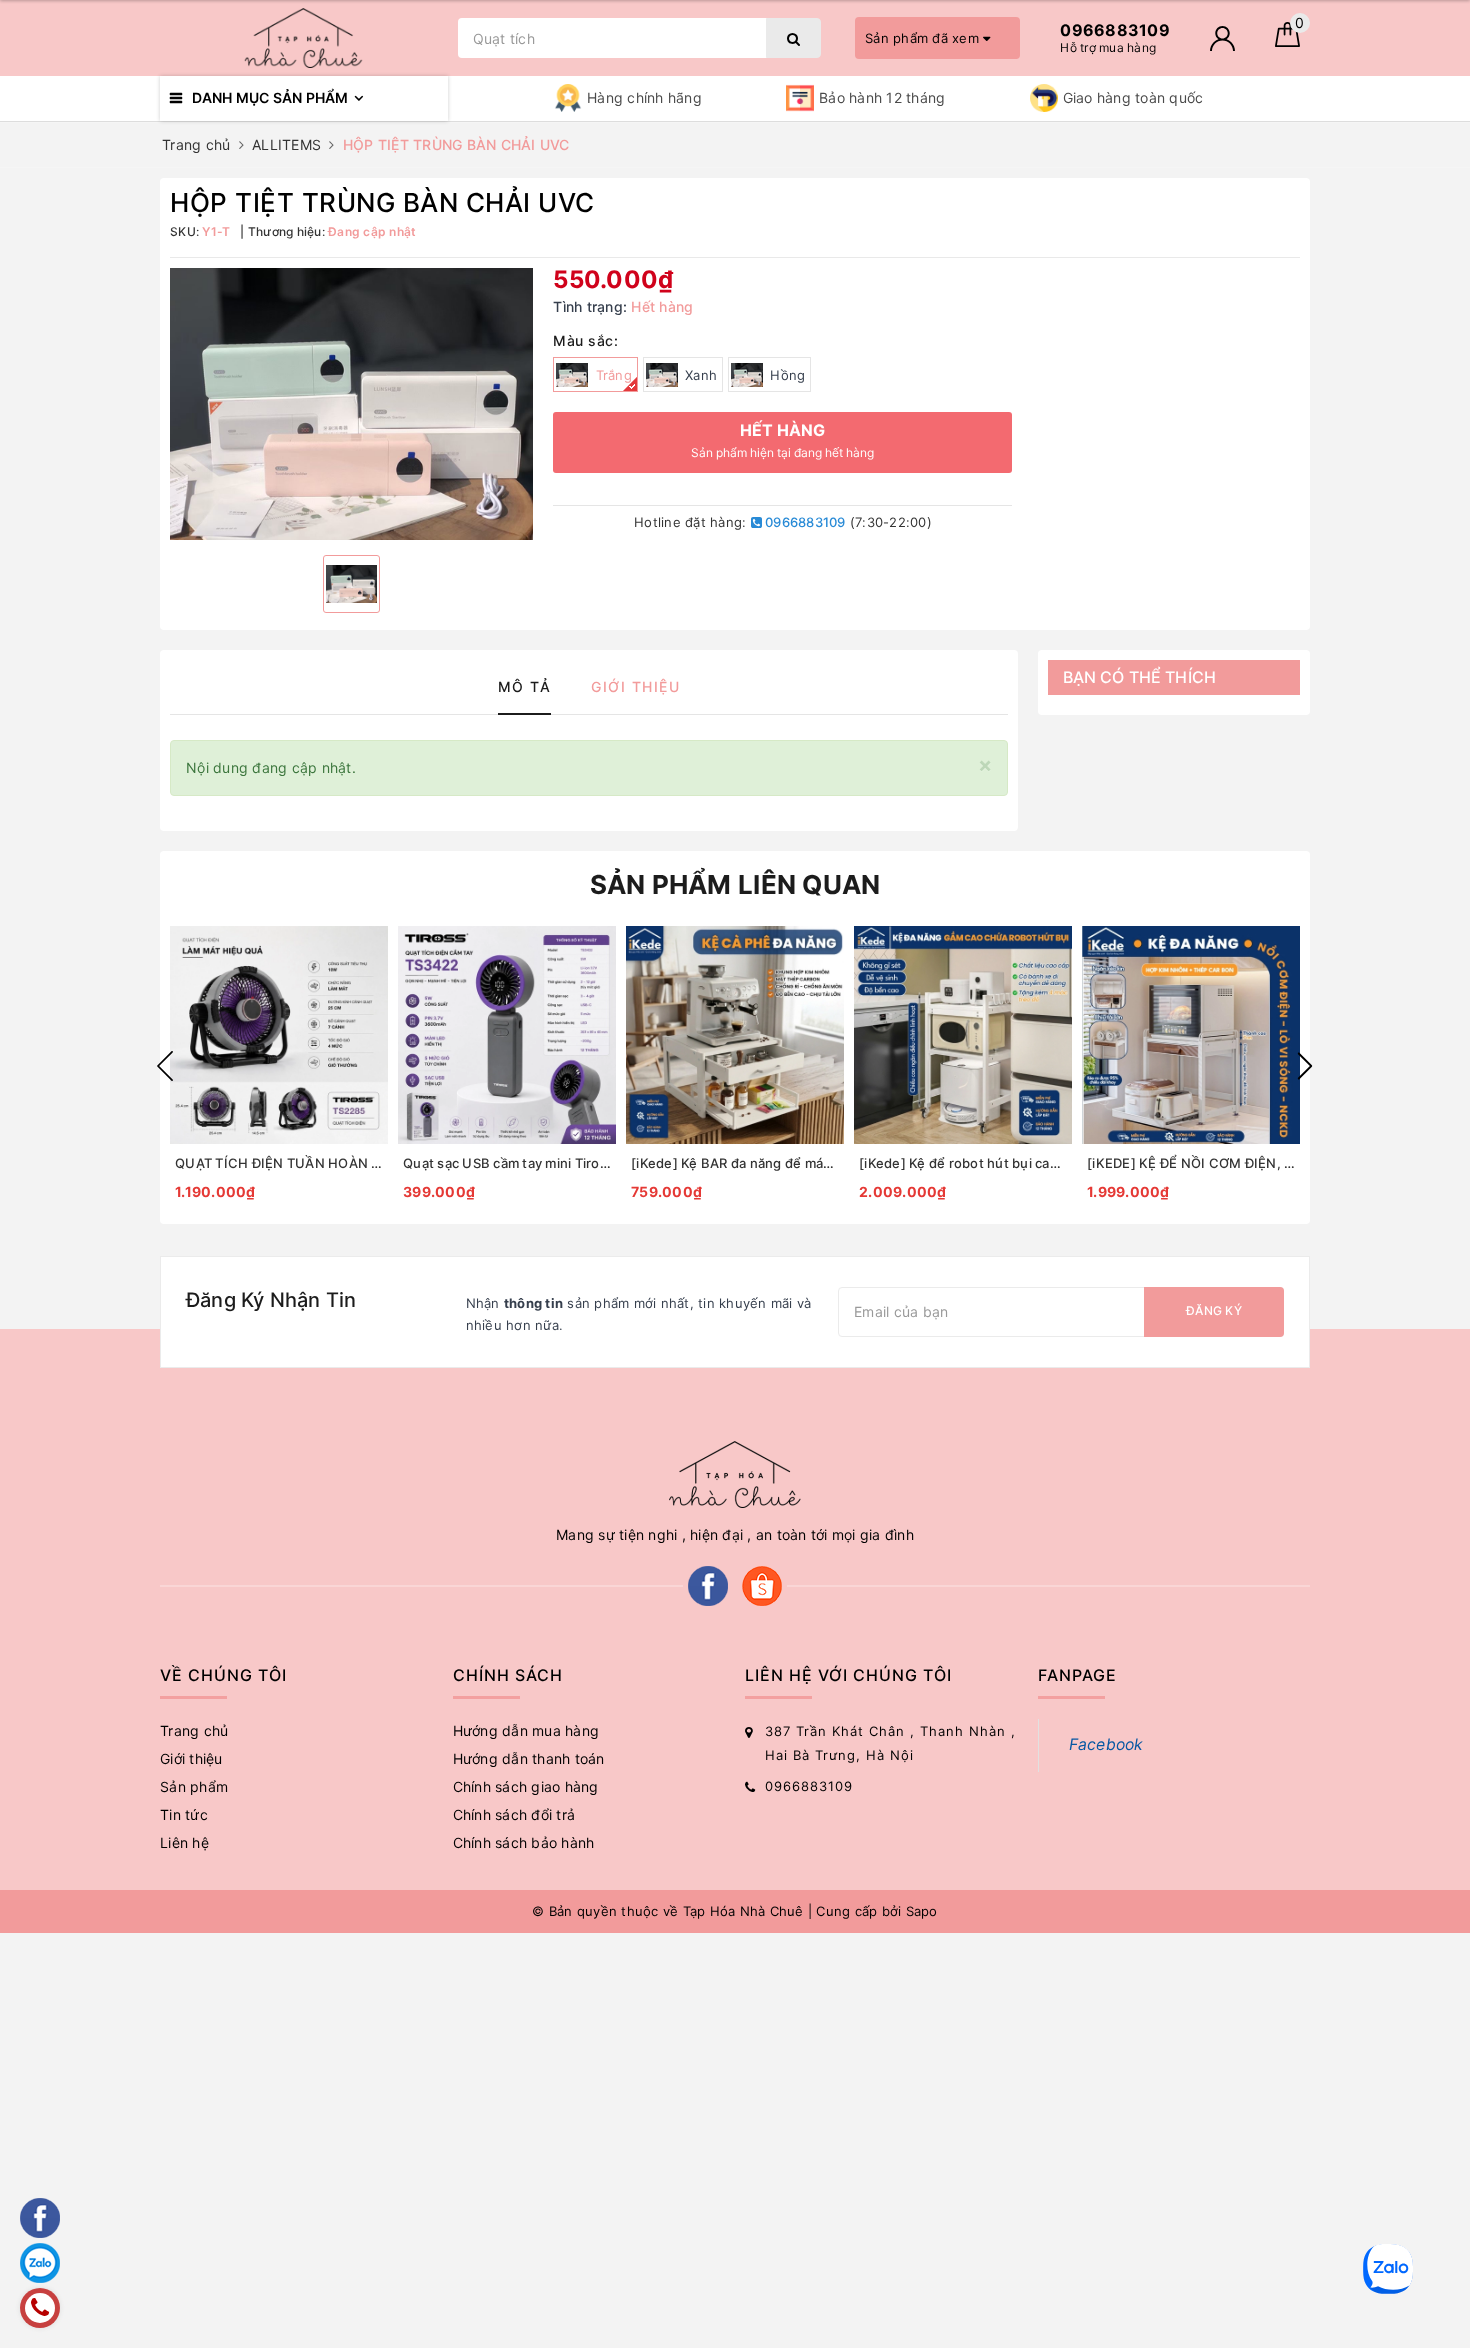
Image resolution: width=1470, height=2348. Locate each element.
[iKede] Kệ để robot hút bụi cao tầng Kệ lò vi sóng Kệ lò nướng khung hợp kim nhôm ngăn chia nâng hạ (963, 1163)
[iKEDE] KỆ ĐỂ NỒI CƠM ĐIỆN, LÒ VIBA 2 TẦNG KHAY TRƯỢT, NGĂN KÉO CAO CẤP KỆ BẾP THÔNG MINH (1191, 1163)
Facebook (1106, 1744)
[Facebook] (708, 1584)
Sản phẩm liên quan (735, 884)
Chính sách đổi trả (514, 1814)
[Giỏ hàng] (1287, 41)
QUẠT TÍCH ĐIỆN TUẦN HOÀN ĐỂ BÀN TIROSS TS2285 (279, 1163)
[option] (351, 404)
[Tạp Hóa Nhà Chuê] (304, 38)
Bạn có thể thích (1140, 677)
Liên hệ (184, 1842)
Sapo (922, 1911)
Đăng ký (1214, 1310)
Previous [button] (165, 1066)
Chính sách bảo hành (524, 1842)
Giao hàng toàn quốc (1133, 97)
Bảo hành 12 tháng (882, 97)
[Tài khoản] (1222, 38)
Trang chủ (194, 1730)
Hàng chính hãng (644, 97)
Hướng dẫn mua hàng (526, 1730)
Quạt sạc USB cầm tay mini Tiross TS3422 (507, 1163)
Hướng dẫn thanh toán (529, 1758)
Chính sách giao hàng (526, 1786)
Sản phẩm (194, 1786)
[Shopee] (762, 1584)
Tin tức (184, 1814)
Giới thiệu (191, 1758)
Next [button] (1305, 1066)
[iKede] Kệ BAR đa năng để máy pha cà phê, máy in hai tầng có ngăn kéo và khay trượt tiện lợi (735, 1163)
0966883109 (804, 522)
